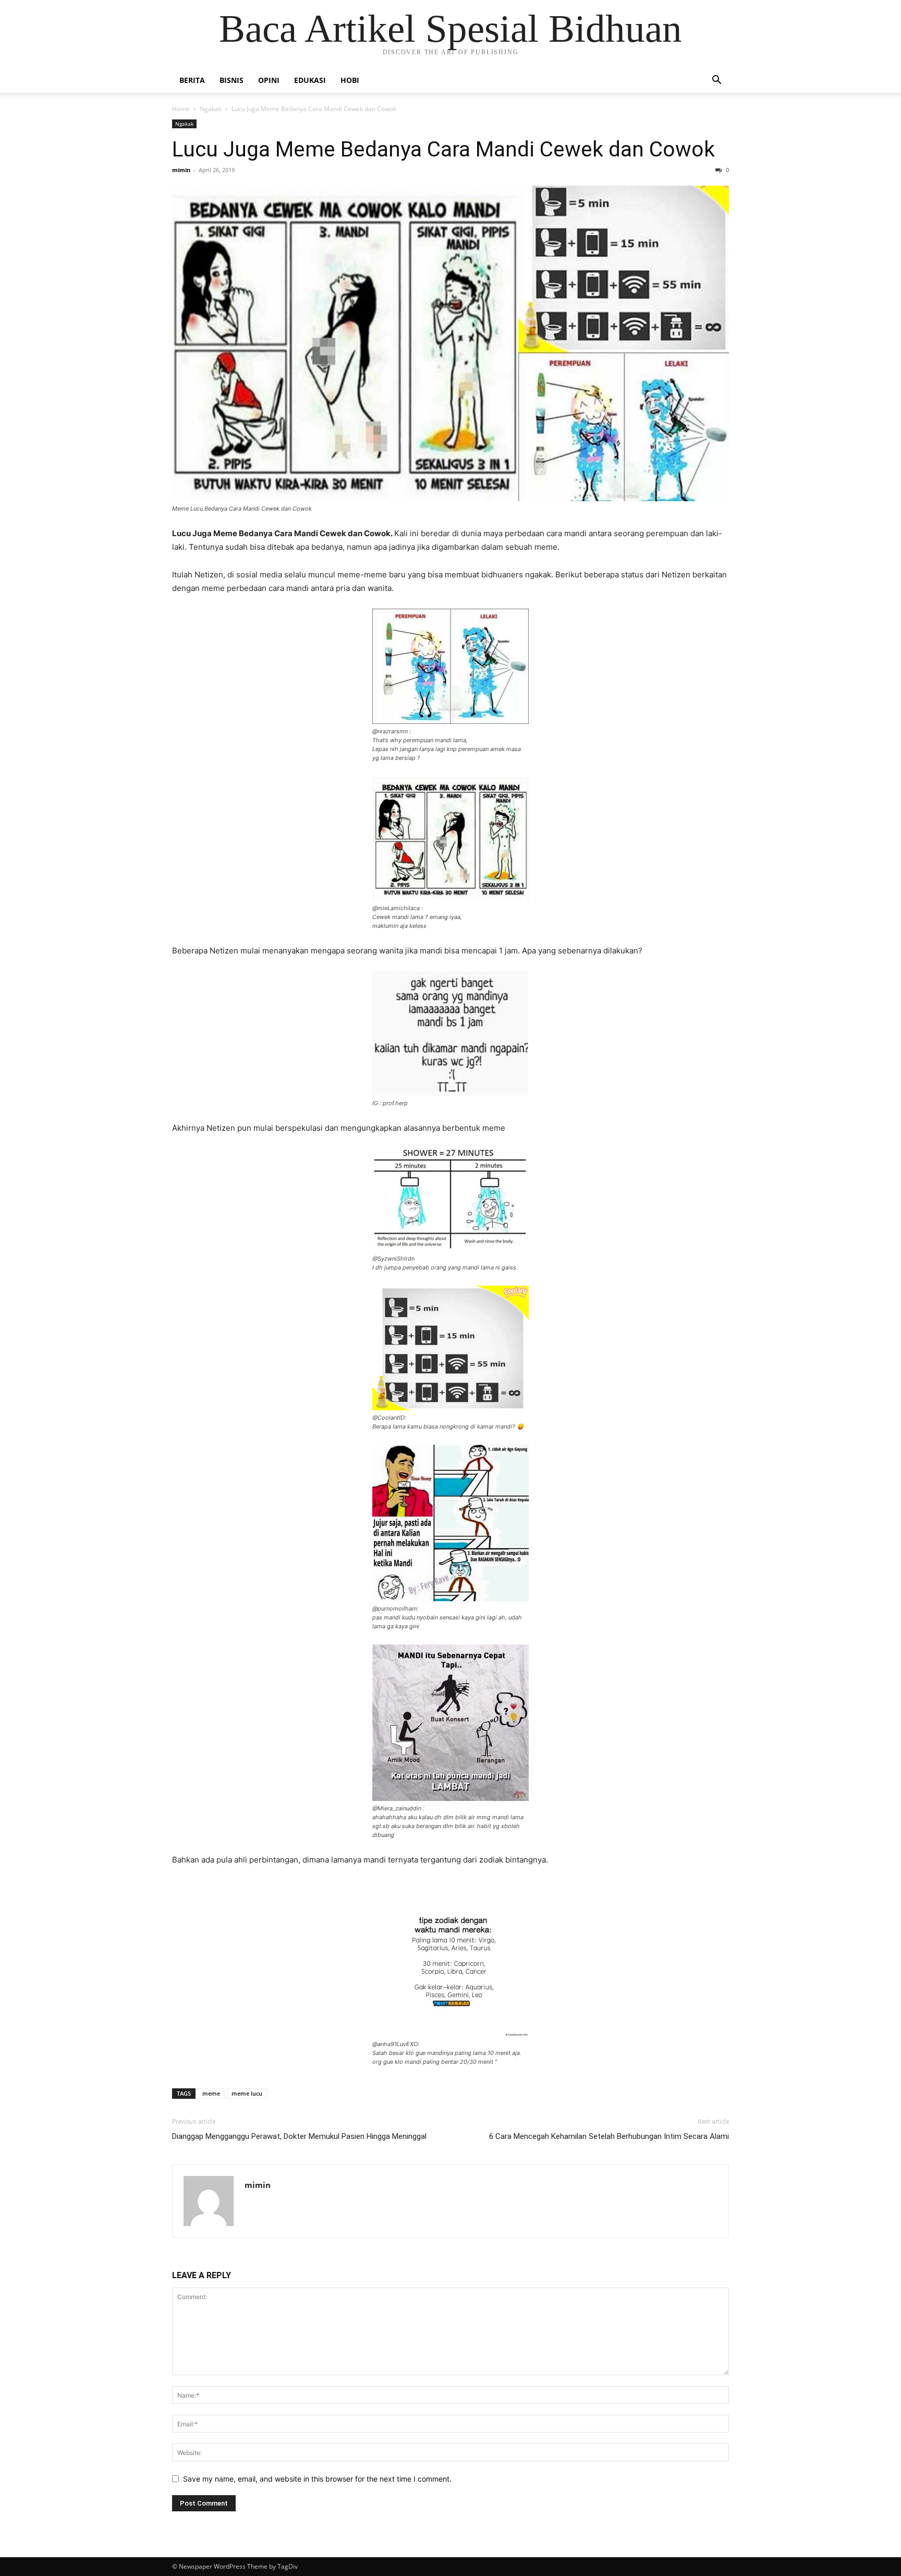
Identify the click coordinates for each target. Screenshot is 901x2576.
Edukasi (310, 80)
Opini (269, 80)
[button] (716, 81)
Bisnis (232, 80)
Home (181, 109)
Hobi (350, 80)
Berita (192, 80)
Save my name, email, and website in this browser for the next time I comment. (317, 2479)
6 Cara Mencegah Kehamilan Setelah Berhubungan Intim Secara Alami (609, 2136)
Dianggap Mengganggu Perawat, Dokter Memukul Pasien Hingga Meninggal (299, 2136)
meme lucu (247, 2093)
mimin (181, 170)
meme (211, 2093)
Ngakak (211, 109)
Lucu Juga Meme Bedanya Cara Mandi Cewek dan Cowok (443, 149)
